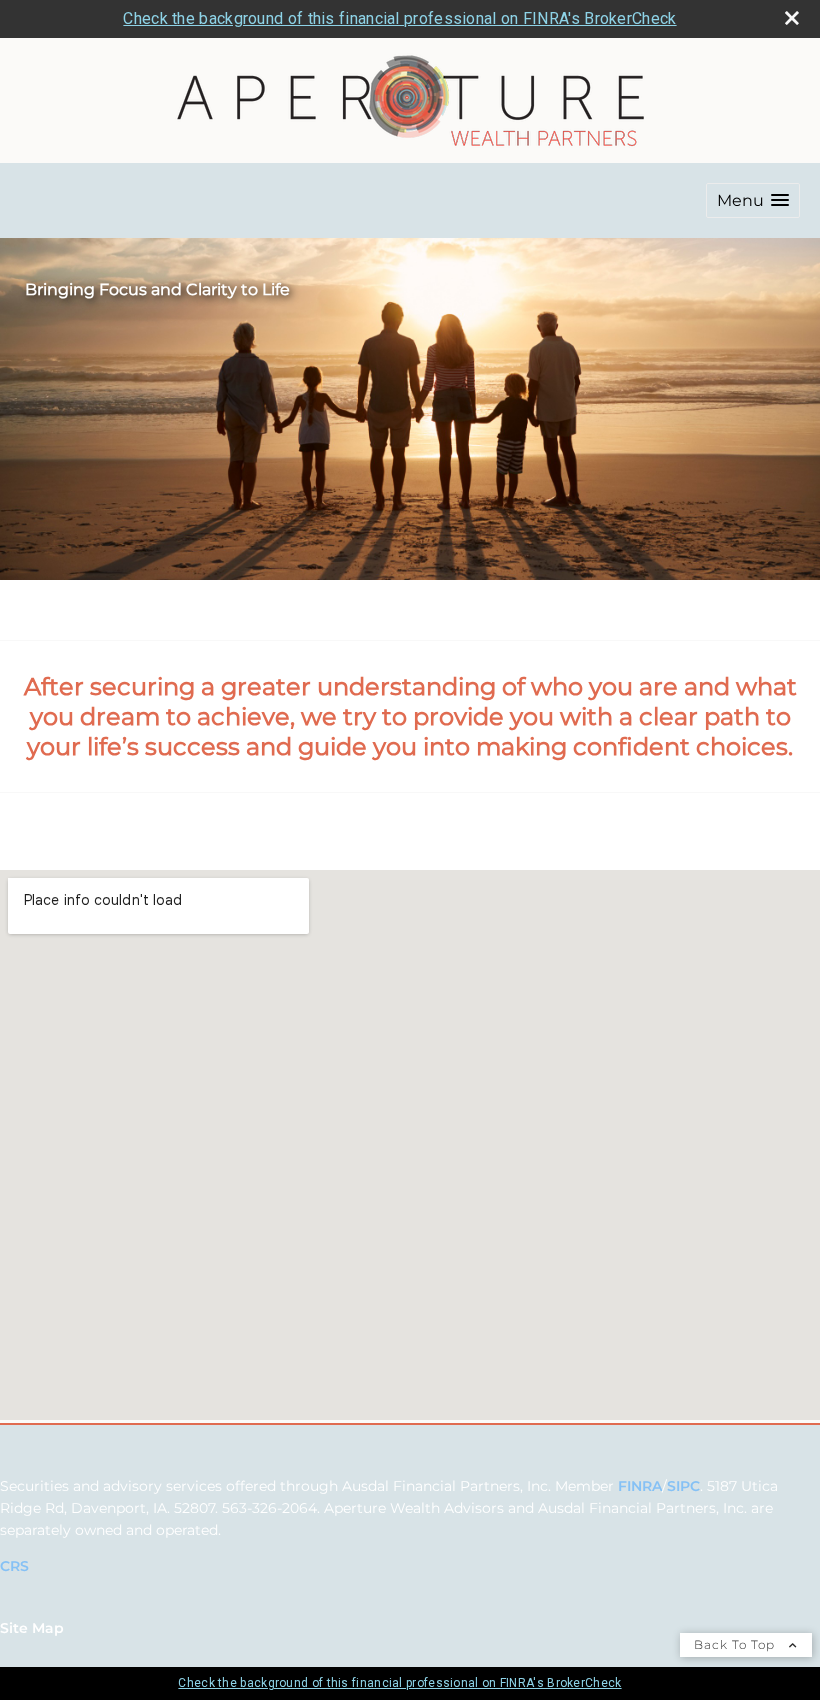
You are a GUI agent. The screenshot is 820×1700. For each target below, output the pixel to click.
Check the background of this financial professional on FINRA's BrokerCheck (399, 18)
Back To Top (736, 1644)
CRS (14, 1566)
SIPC (683, 1486)
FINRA (640, 1486)
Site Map (32, 1628)
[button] (753, 200)
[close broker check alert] (792, 18)
